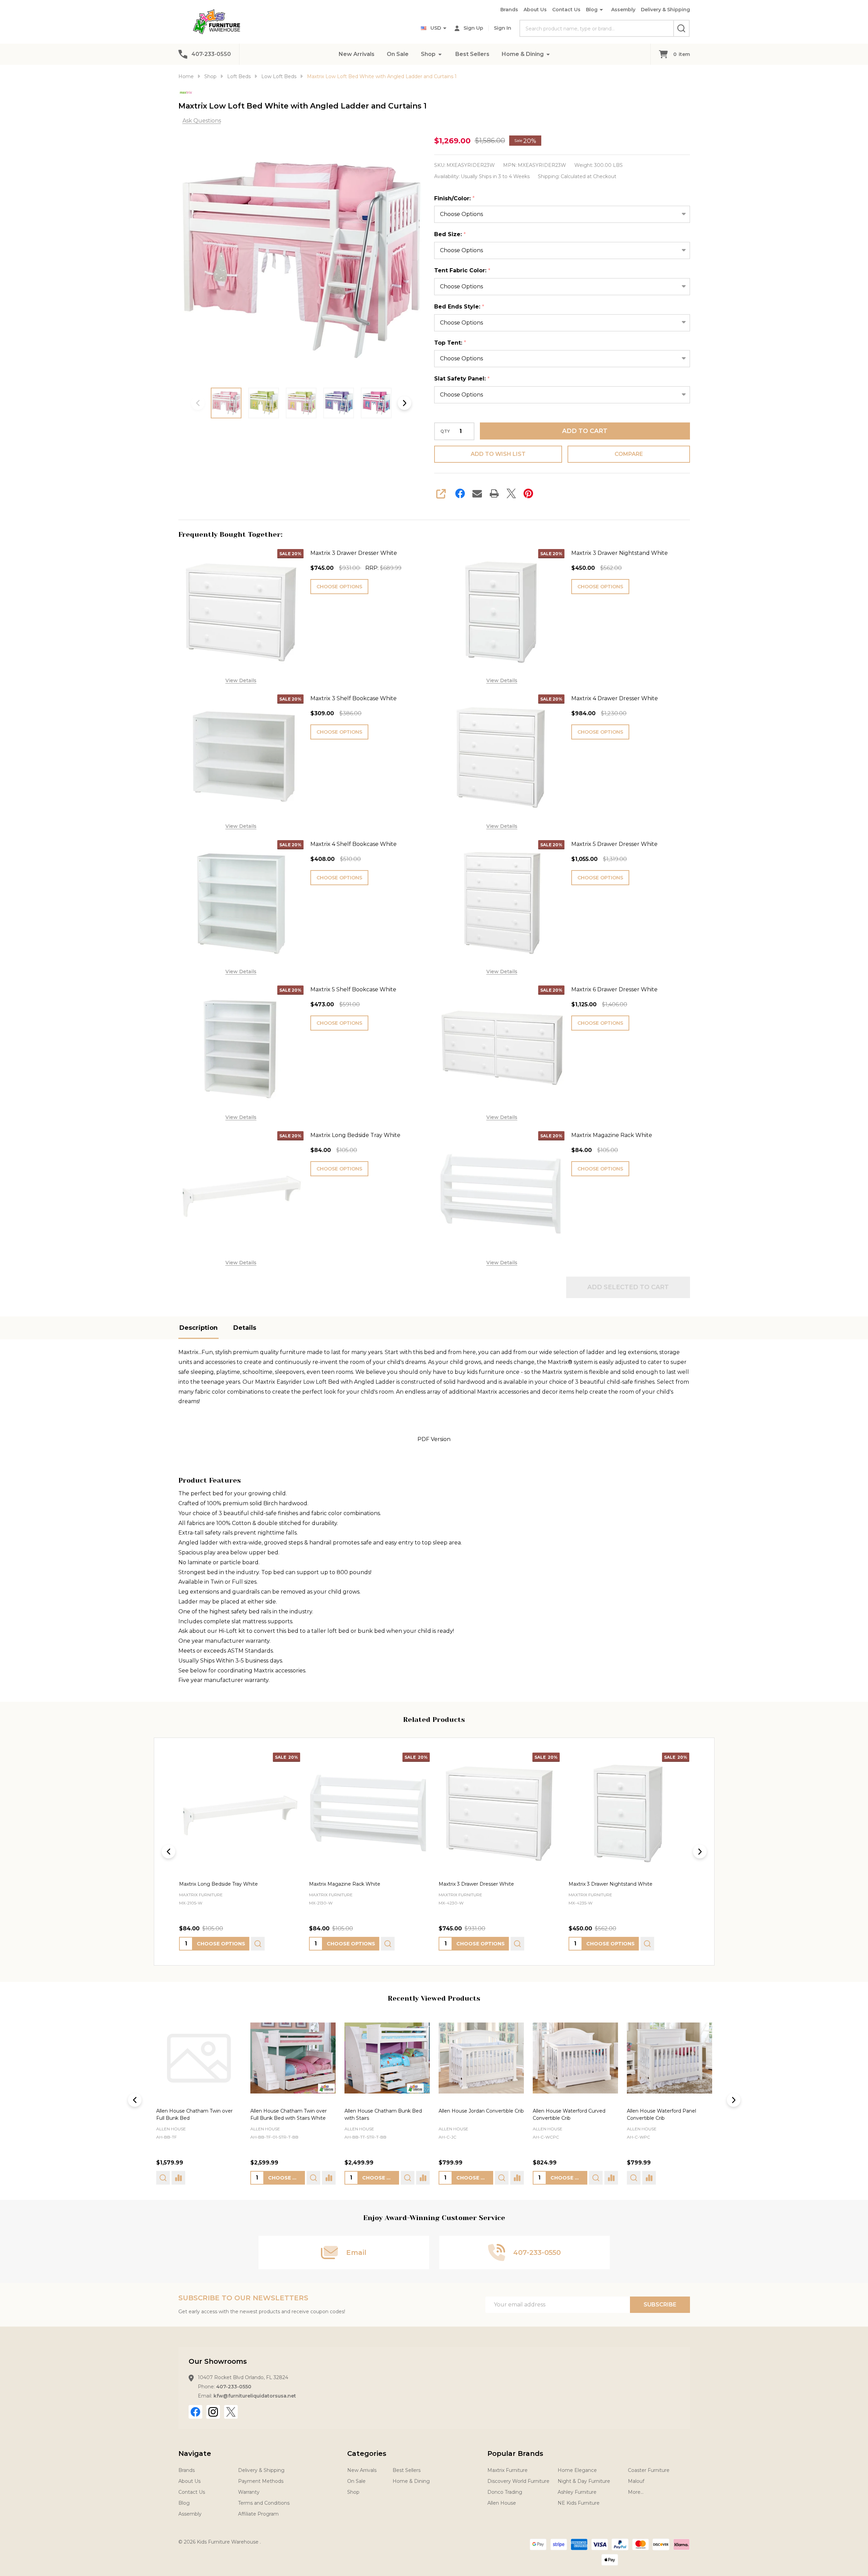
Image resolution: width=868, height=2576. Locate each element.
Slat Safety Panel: (462, 379)
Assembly (623, 10)
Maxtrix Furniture (507, 2470)
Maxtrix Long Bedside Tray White (355, 1135)
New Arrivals (357, 54)
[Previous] (168, 1852)
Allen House (171, 2129)
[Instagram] (213, 2412)
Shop (428, 54)
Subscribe (660, 2305)
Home (186, 76)
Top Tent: (450, 343)
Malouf (636, 2481)
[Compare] (234, 2178)
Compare (629, 454)
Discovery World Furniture (518, 2481)
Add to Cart (585, 431)
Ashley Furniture (577, 2492)
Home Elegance (577, 2470)
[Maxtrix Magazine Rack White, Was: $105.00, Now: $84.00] (369, 1813)
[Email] (477, 493)
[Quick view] (258, 1944)
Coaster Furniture (649, 2470)
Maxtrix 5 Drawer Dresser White (614, 844)
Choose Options (339, 587)
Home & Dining (523, 54)
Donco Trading (505, 2492)
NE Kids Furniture (579, 2503)
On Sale (398, 54)
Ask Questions (202, 121)
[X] (511, 493)
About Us (535, 10)
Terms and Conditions (264, 2503)
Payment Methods (261, 2481)
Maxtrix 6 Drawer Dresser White (614, 989)
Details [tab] (245, 1328)
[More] (440, 54)
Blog (592, 10)
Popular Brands (515, 2453)
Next (404, 403)
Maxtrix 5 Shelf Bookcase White (353, 989)
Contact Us (566, 10)
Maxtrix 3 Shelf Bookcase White (354, 698)
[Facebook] (460, 493)
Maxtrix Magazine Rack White (612, 1135)
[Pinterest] (528, 493)
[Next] (700, 1852)
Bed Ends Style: (459, 307)
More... (636, 2492)
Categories (367, 2453)
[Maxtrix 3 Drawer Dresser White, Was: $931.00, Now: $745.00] (499, 1813)
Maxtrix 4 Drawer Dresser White (615, 698)
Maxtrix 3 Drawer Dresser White (354, 553)
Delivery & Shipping (665, 10)
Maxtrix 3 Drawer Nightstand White (620, 553)
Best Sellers (472, 54)
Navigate (195, 2453)
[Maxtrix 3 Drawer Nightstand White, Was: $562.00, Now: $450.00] (629, 1813)
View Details (241, 680)
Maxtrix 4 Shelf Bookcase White (354, 844)
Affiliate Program (258, 2514)
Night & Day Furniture (584, 2481)
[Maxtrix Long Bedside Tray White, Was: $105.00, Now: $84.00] (240, 1813)
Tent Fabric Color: (462, 271)
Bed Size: (450, 234)
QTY (445, 431)
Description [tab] (198, 1328)
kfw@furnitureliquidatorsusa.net (255, 2396)
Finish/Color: (455, 199)
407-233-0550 (234, 2387)
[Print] (494, 493)
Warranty (249, 2492)
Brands (509, 10)
